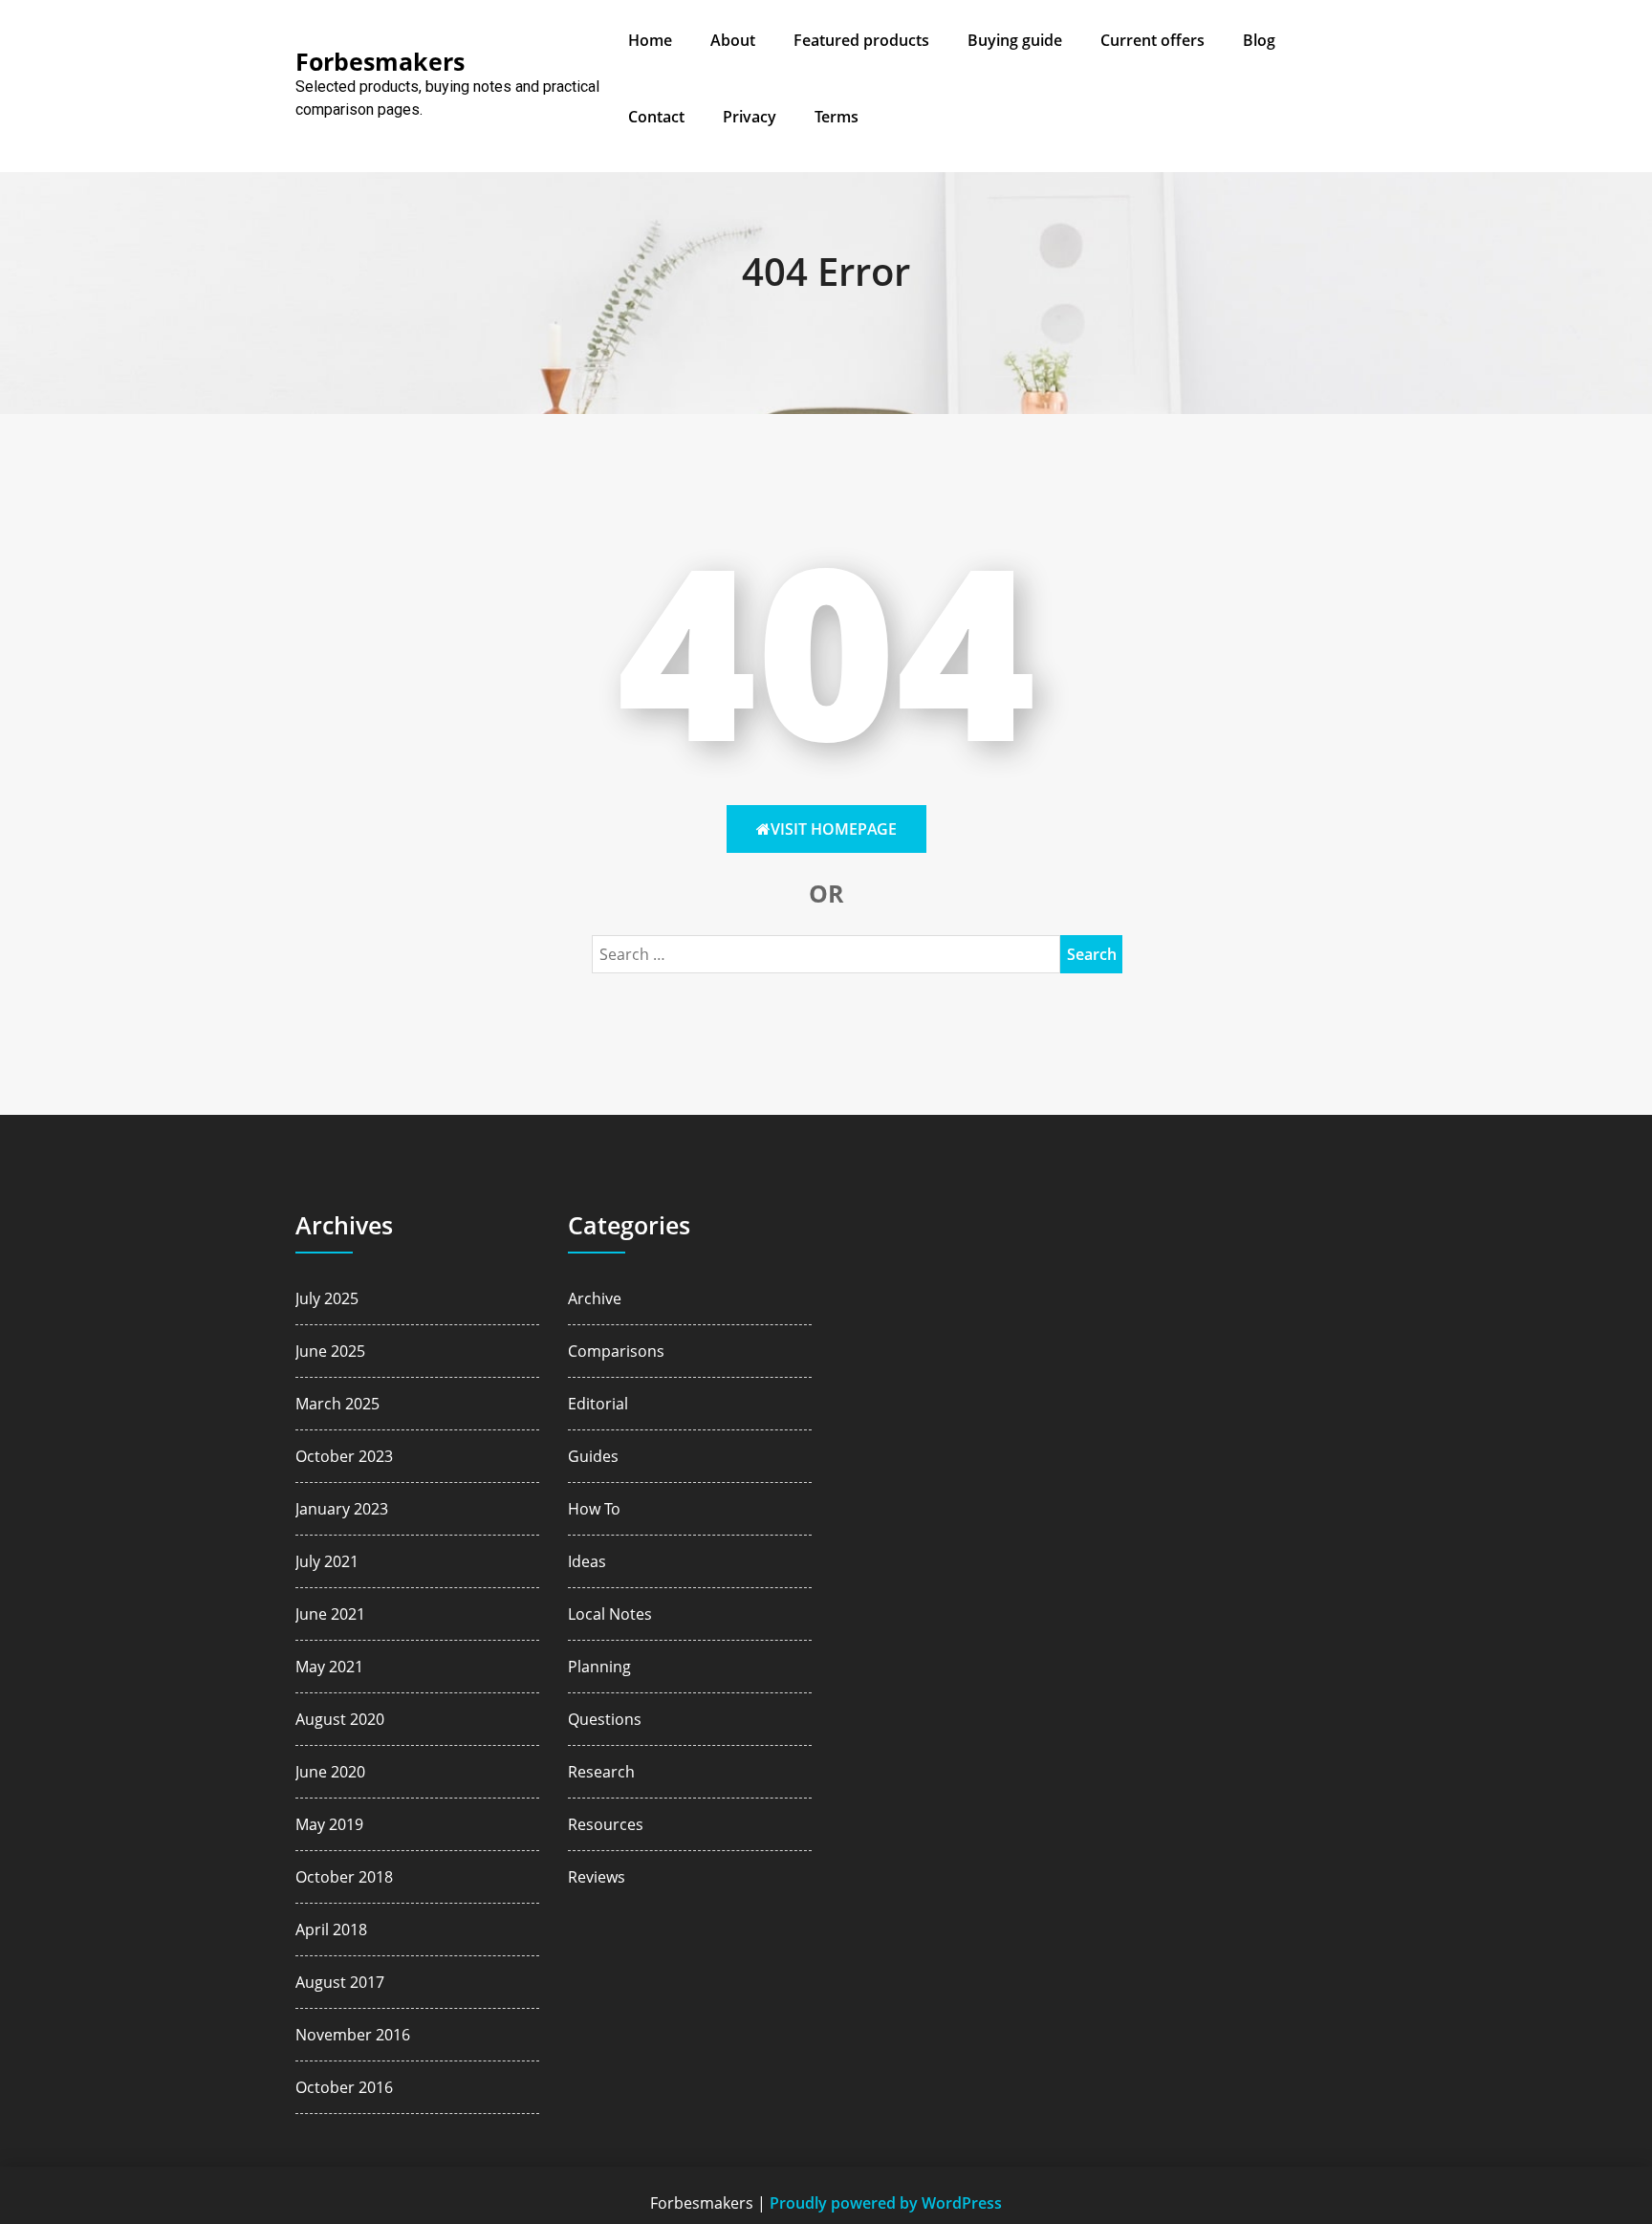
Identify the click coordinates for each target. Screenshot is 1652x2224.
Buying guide (1015, 40)
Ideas (587, 1561)
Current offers (1152, 40)
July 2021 (327, 1561)
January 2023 (342, 1509)
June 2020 (330, 1772)
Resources (606, 1824)
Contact (656, 117)
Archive (595, 1298)
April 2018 (331, 1930)
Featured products (861, 40)
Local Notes (610, 1614)
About (733, 40)
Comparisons (616, 1351)
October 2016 (344, 2087)
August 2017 (340, 1982)
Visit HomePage (834, 829)
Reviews (597, 1877)
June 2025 (330, 1351)
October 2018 (344, 1877)
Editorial (598, 1404)
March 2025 (337, 1404)
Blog (1259, 40)
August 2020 (340, 1719)
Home (650, 40)
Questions (605, 1719)
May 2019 (329, 1824)
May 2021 (329, 1667)
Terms (837, 117)
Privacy (750, 117)
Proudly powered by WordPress (886, 2203)
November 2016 (353, 2035)
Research (601, 1772)
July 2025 (327, 1298)
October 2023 (344, 1456)
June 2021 (330, 1614)
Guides (593, 1456)
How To (594, 1509)
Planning (599, 1667)
